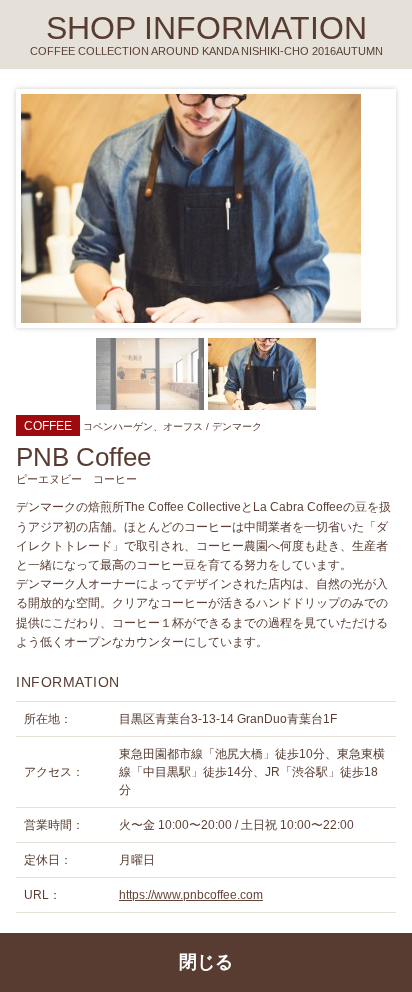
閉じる (206, 962)
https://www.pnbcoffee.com (191, 895)
